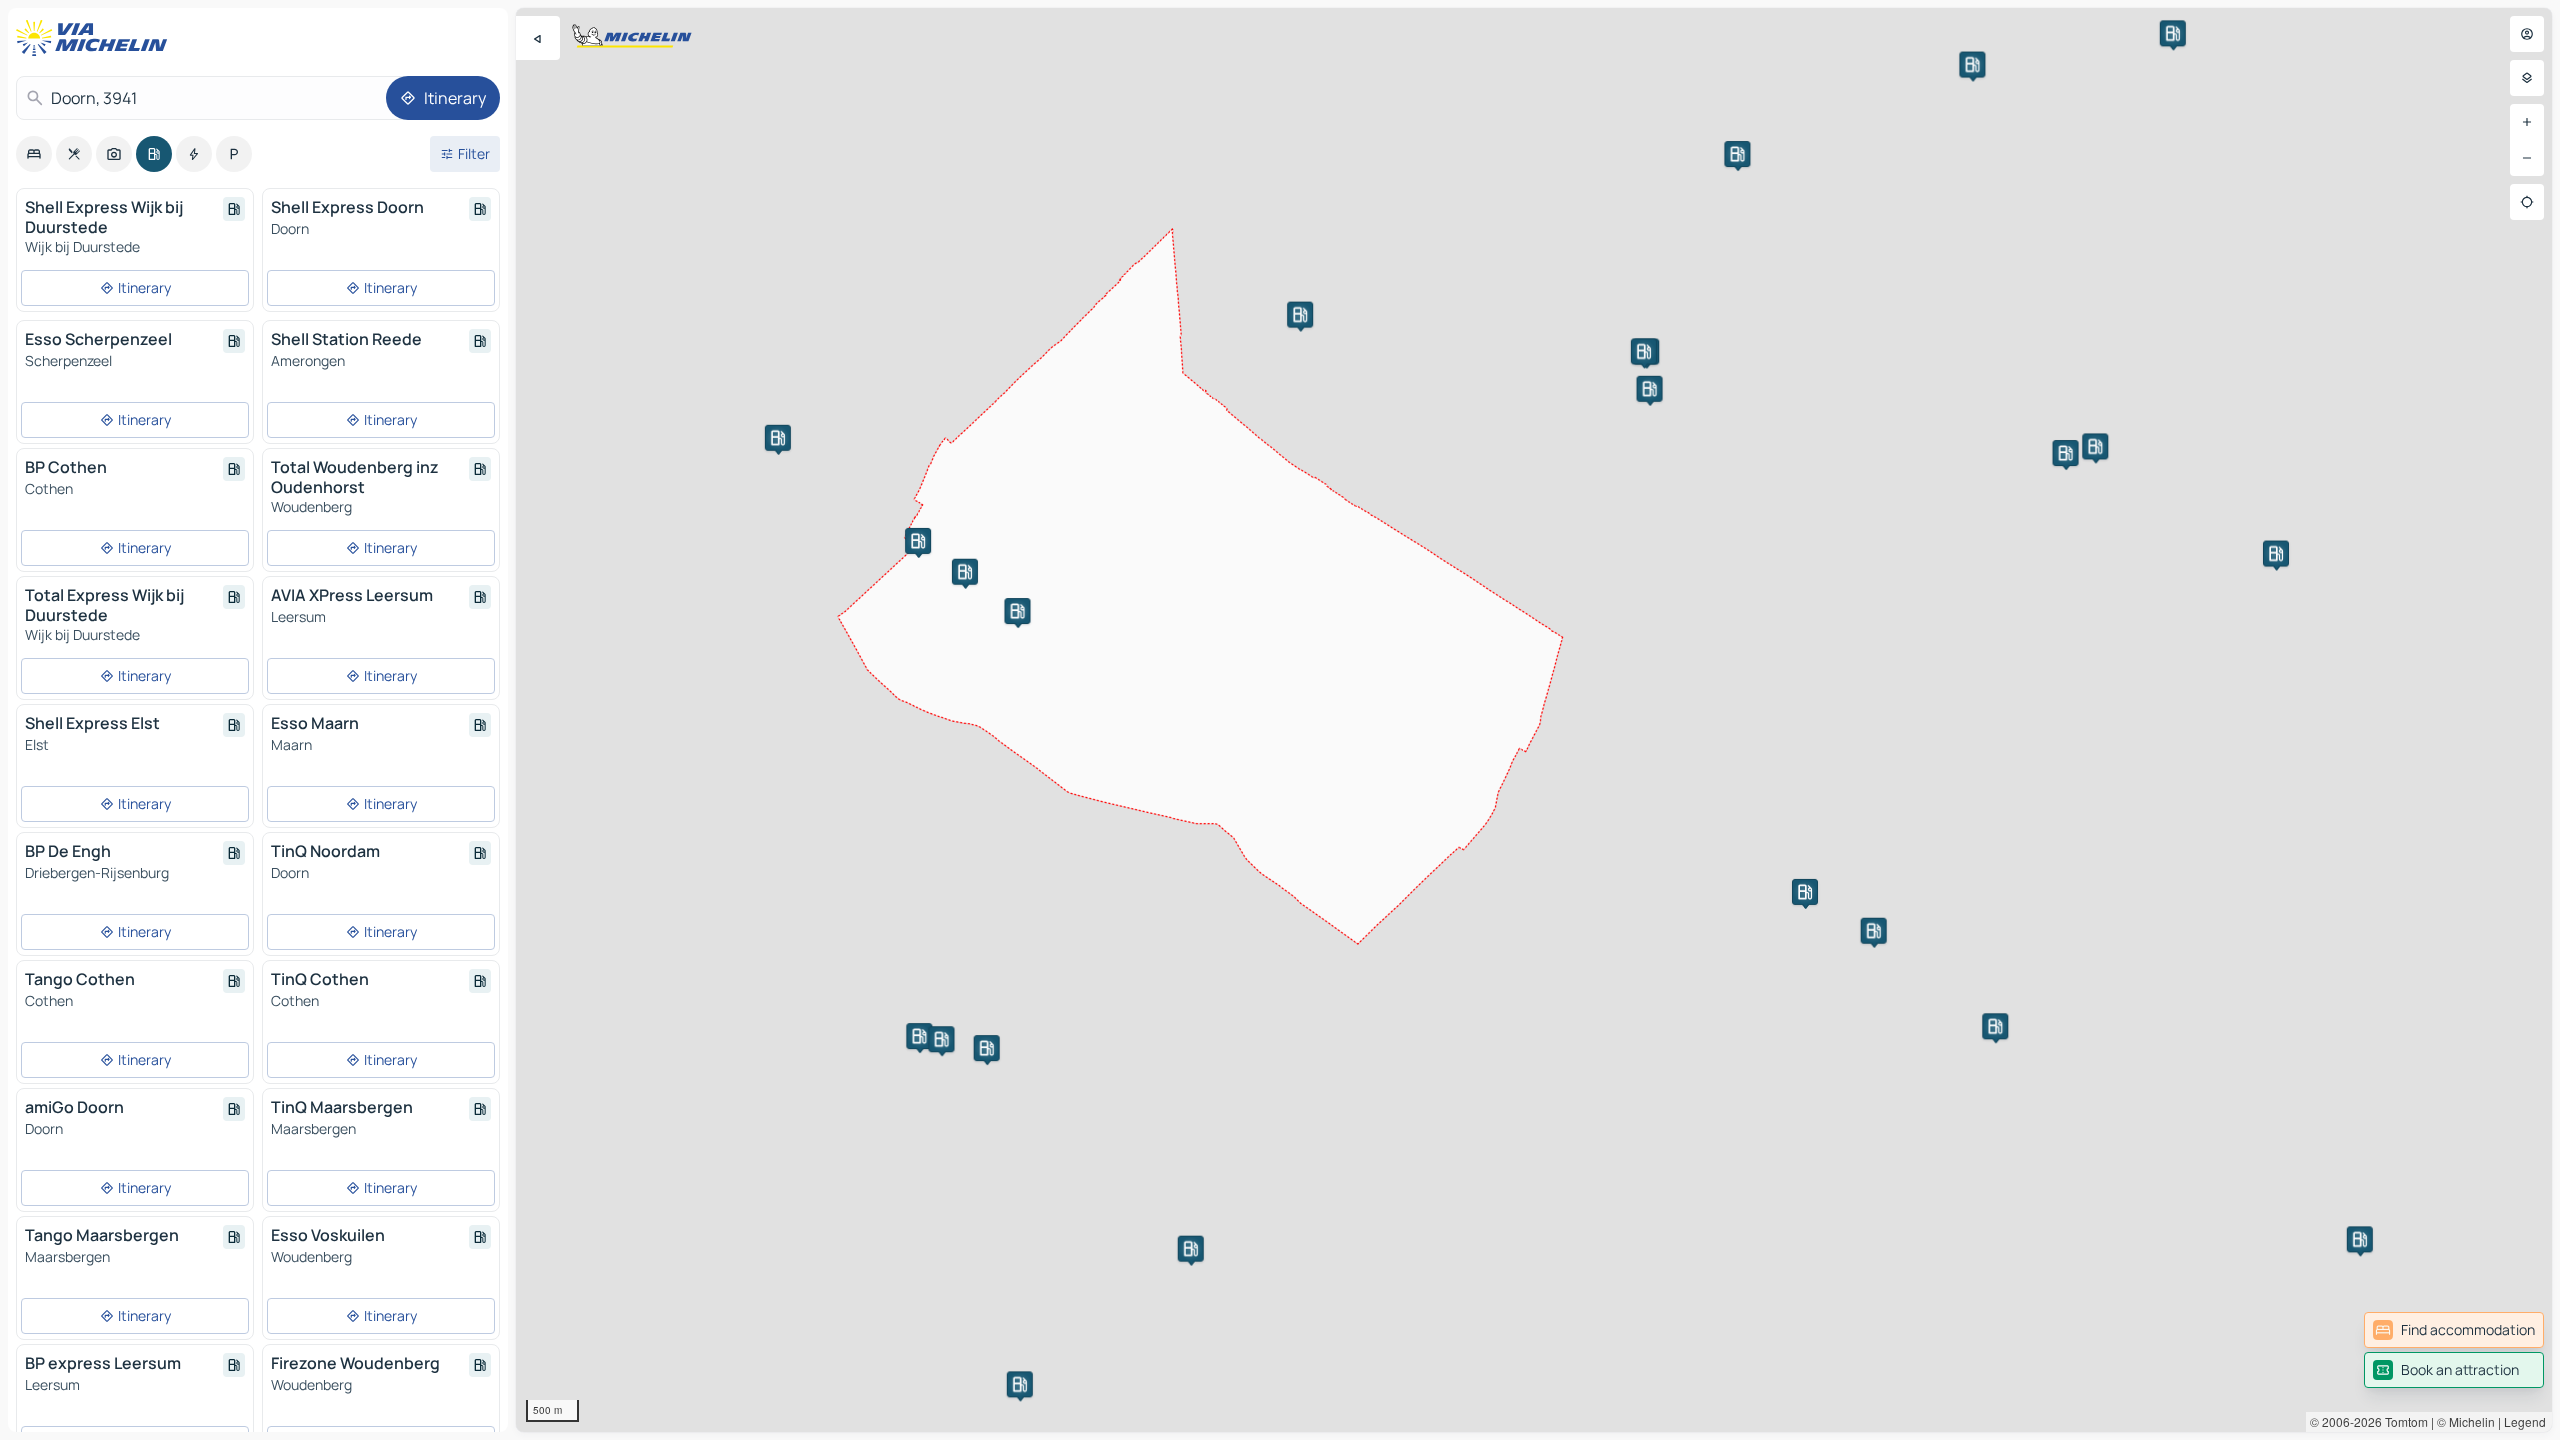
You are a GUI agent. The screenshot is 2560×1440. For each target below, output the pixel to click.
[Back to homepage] (96, 38)
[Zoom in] (2527, 122)
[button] (1191, 1249)
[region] (1534, 720)
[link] (2454, 1330)
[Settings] (2527, 78)
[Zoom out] (2527, 158)
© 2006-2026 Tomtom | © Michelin (2402, 1421)
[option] (34, 154)
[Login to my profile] (2527, 34)
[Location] (2527, 202)
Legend (2525, 1421)
